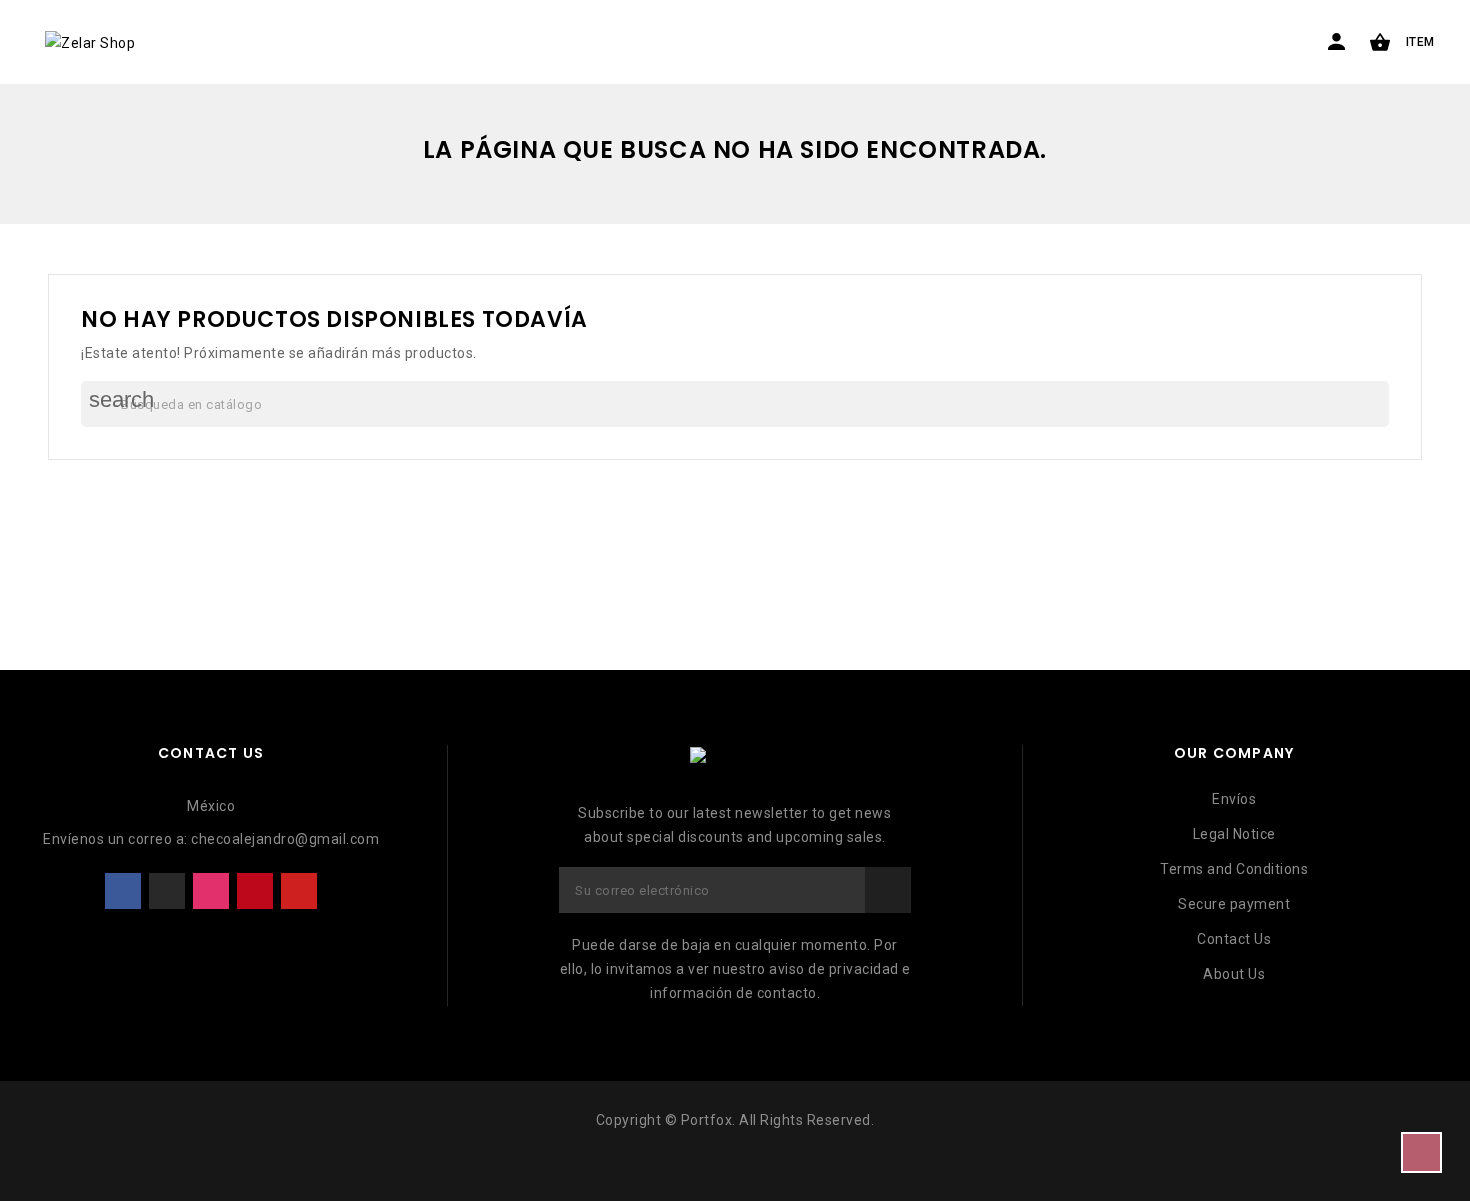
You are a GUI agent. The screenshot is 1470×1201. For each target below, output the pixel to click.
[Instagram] (211, 891)
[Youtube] (299, 891)
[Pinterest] (255, 891)
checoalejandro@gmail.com (285, 839)
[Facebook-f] (123, 891)
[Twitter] (167, 891)
